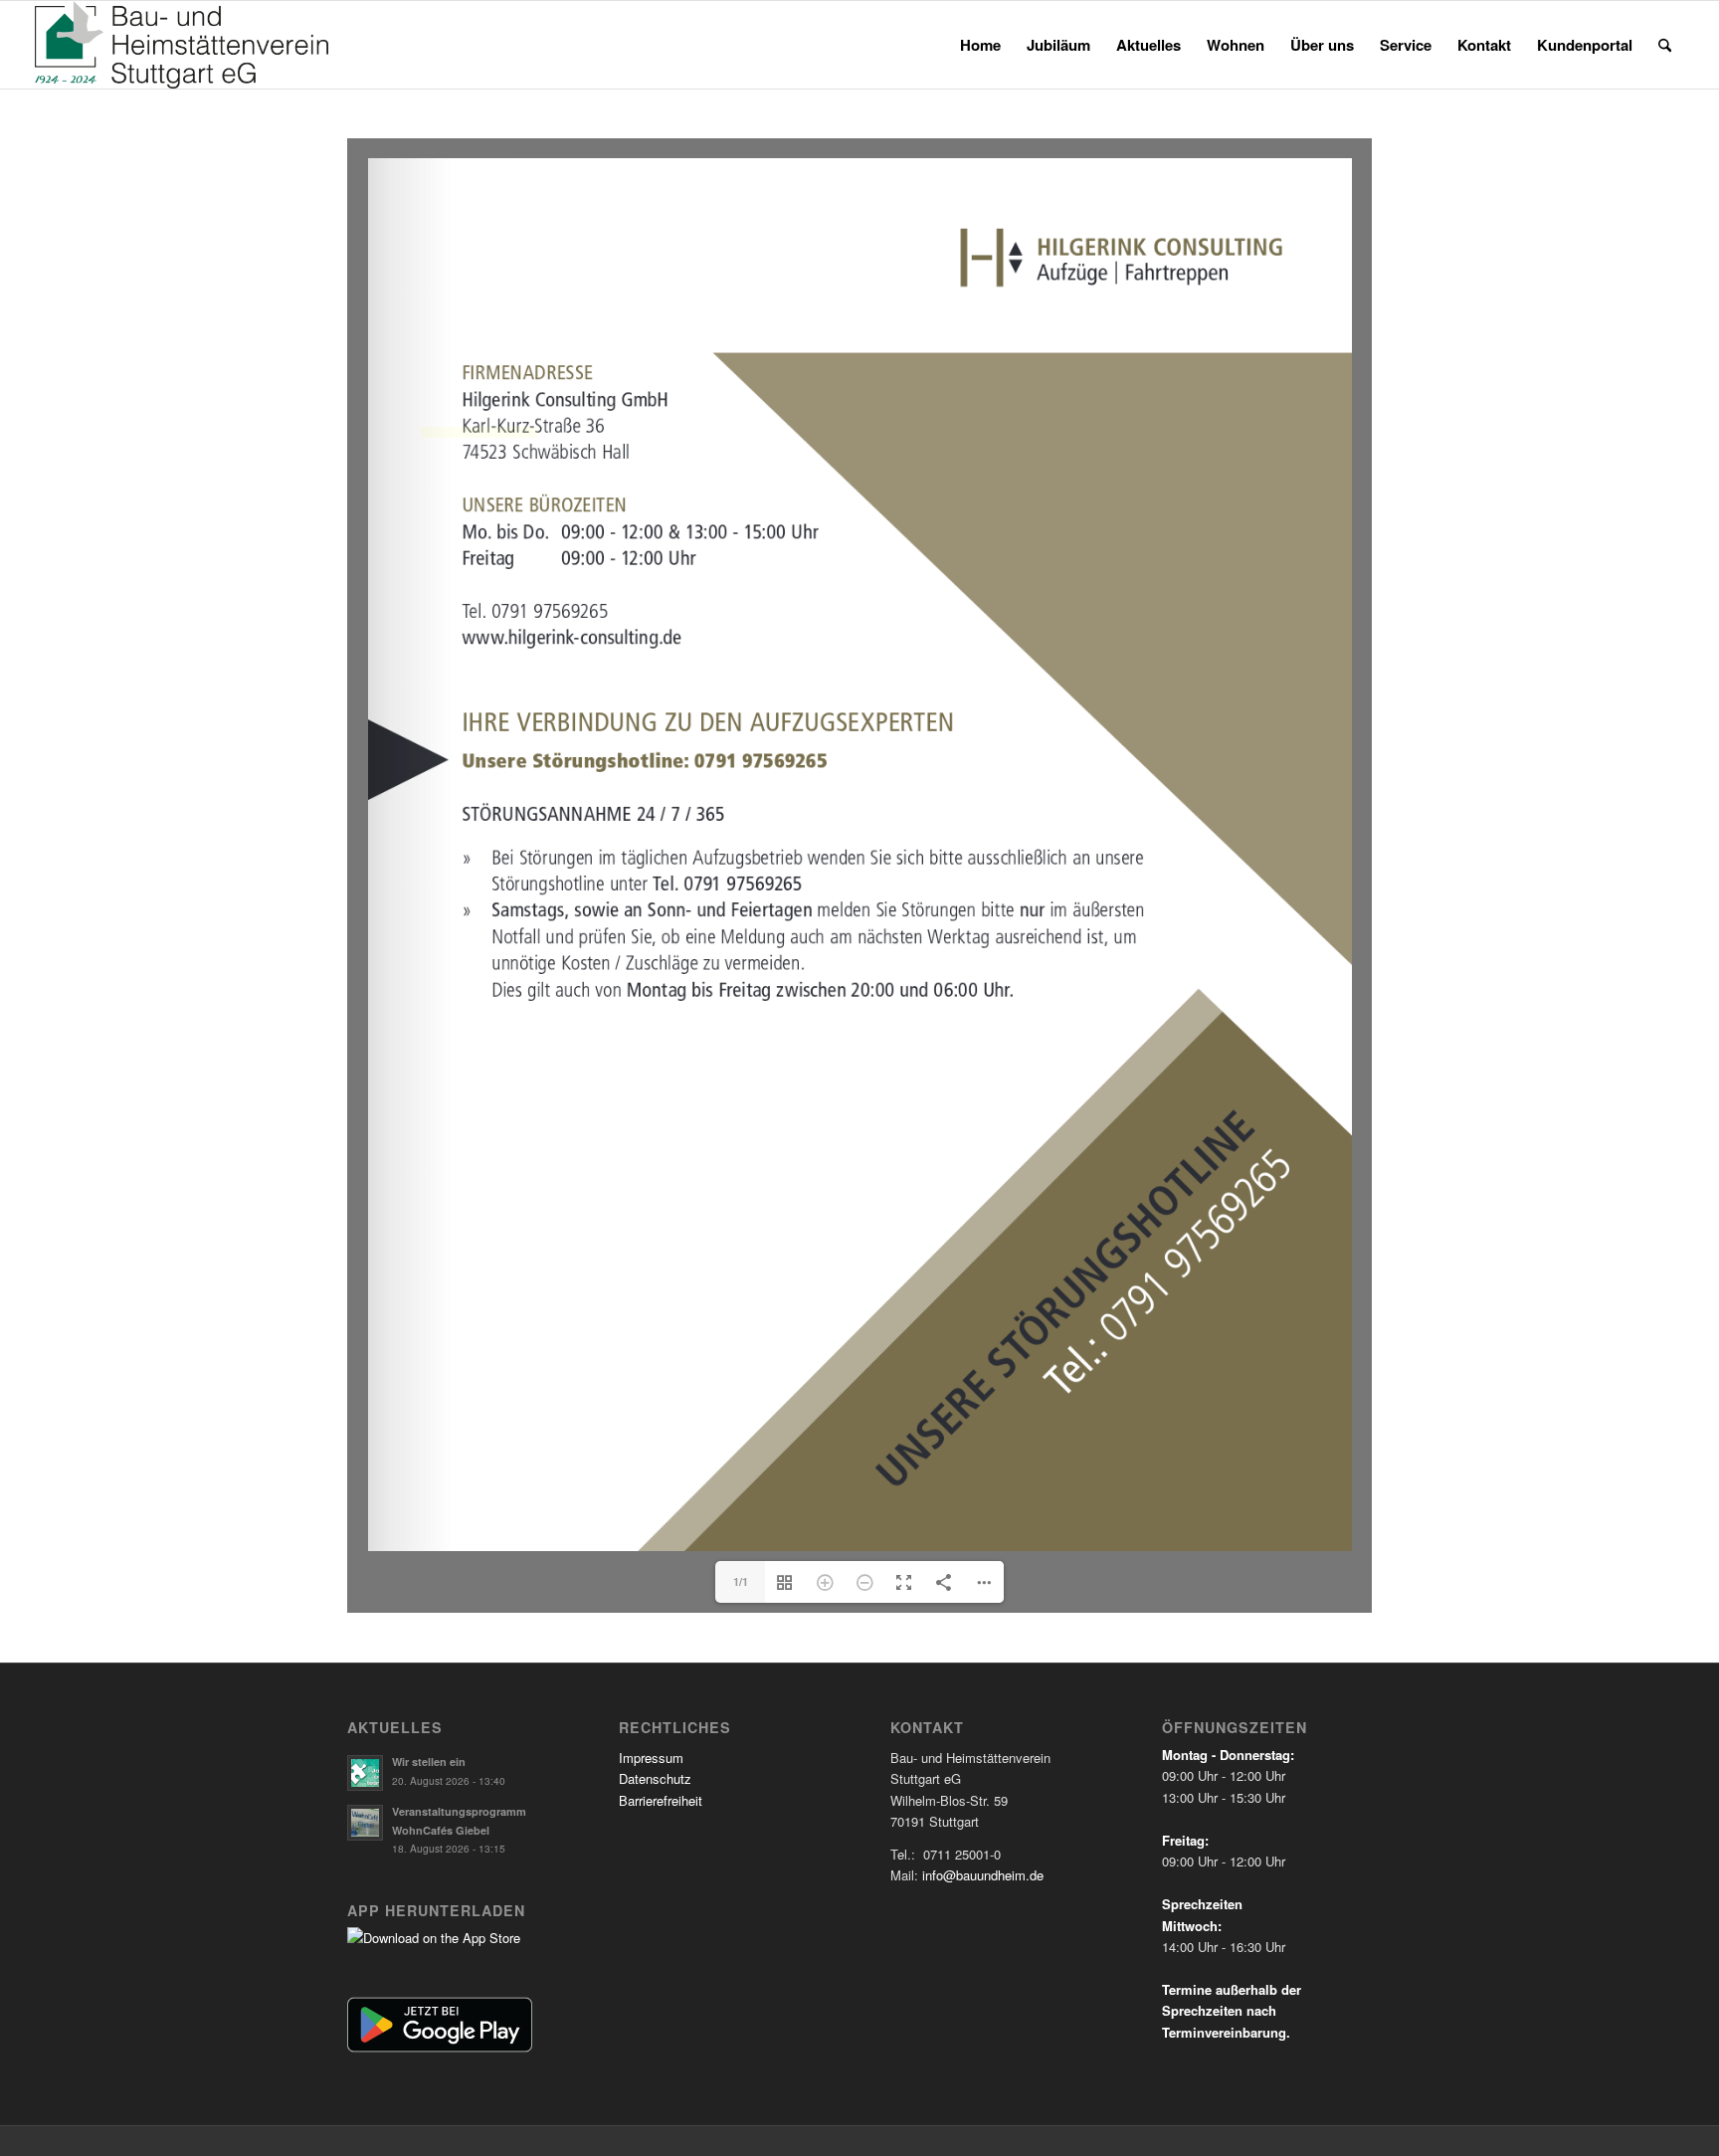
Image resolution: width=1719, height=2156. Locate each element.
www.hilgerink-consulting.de (479, 432)
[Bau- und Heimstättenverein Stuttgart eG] (182, 45)
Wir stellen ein (429, 1762)
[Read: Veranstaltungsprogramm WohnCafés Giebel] (365, 1823)
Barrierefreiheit (661, 1800)
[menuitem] (980, 45)
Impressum (651, 1758)
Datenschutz (655, 1778)
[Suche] (1665, 45)
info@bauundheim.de (983, 1875)
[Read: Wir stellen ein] (365, 1773)
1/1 (741, 1581)
